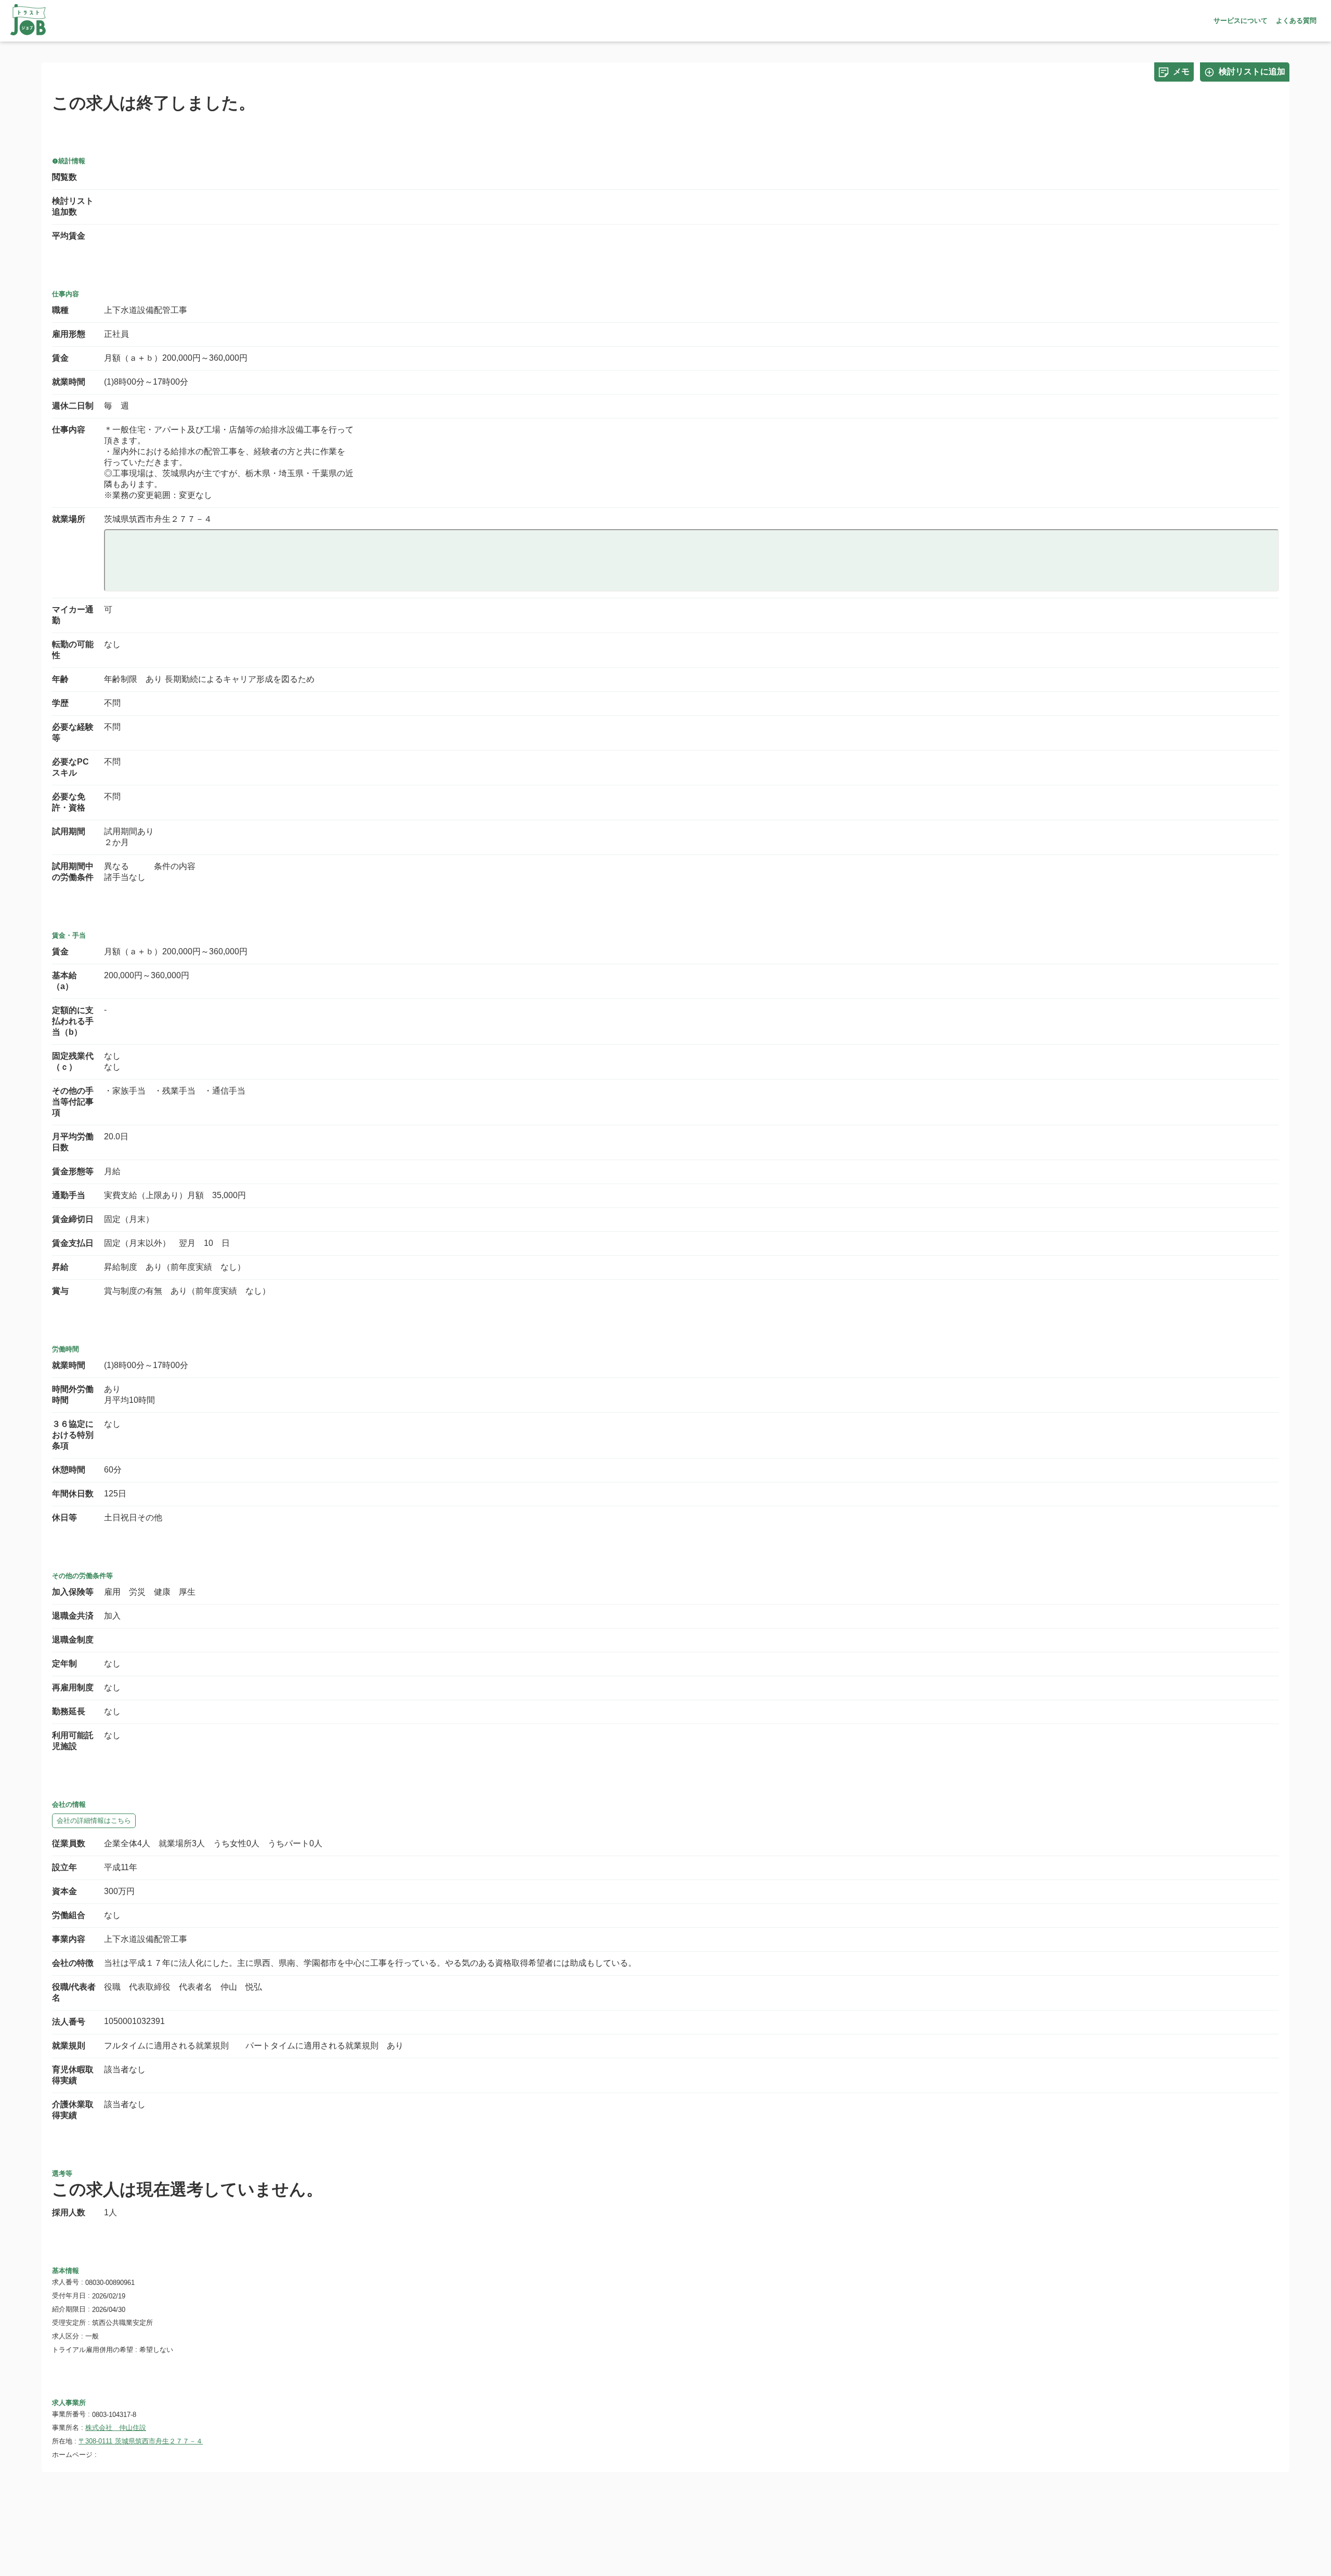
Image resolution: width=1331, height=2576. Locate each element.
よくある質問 (1296, 21)
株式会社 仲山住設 (116, 2428)
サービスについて (1241, 21)
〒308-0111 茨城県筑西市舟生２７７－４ (141, 2441)
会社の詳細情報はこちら (94, 1821)
